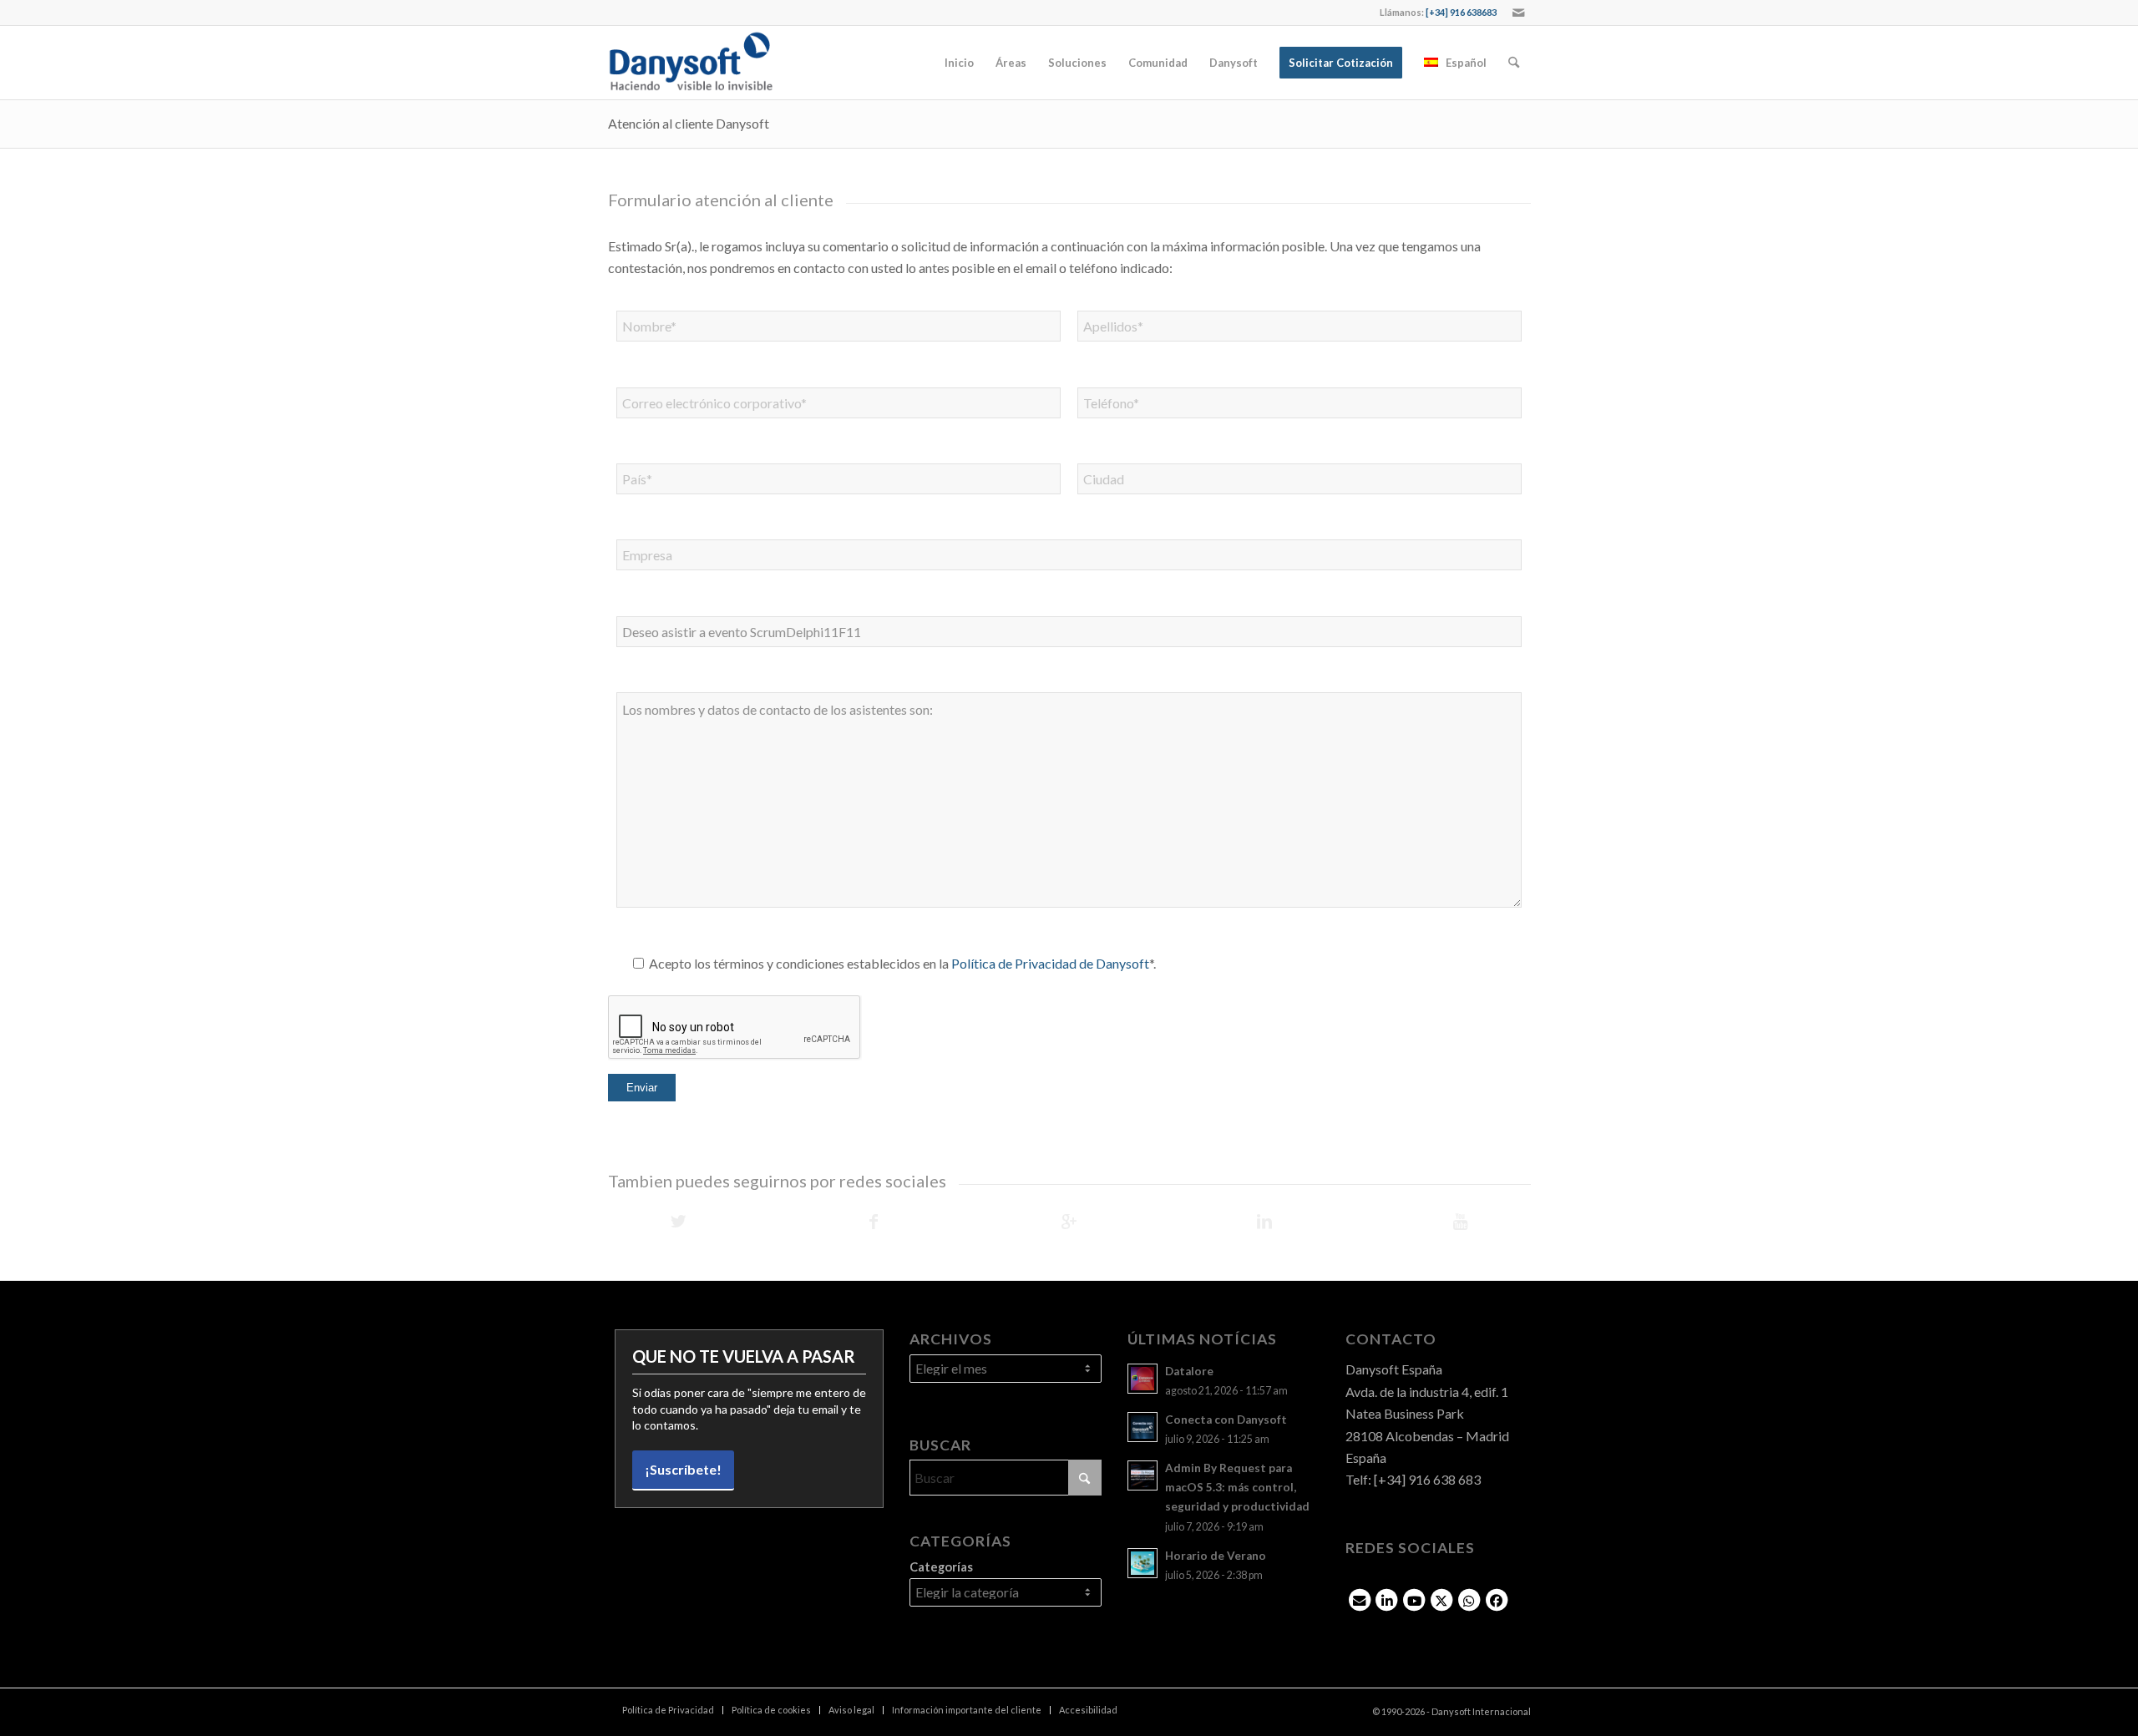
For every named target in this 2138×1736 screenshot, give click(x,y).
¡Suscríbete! (683, 1469)
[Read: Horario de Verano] (1142, 1563)
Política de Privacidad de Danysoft (1050, 963)
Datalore (1189, 1371)
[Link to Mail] (1518, 13)
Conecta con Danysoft (1226, 1420)
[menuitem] (959, 63)
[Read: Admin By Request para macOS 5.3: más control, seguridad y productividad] (1142, 1475)
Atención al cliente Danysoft (689, 123)
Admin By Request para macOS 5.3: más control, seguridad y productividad (1237, 1487)
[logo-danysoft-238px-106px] (691, 63)
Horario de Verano (1216, 1556)
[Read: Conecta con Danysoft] (1142, 1427)
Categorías (941, 1566)
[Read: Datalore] (1142, 1379)
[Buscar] (1514, 63)
